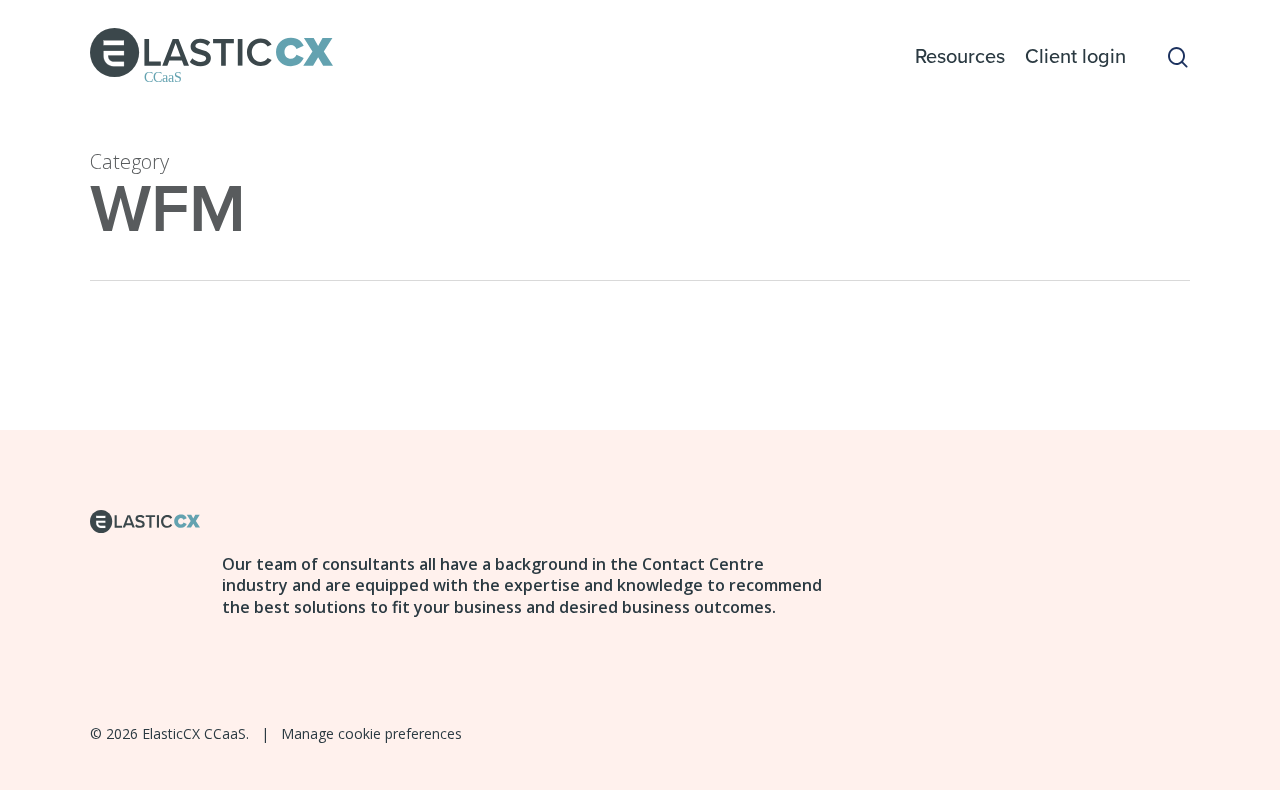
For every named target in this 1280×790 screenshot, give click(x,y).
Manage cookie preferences (371, 733)
